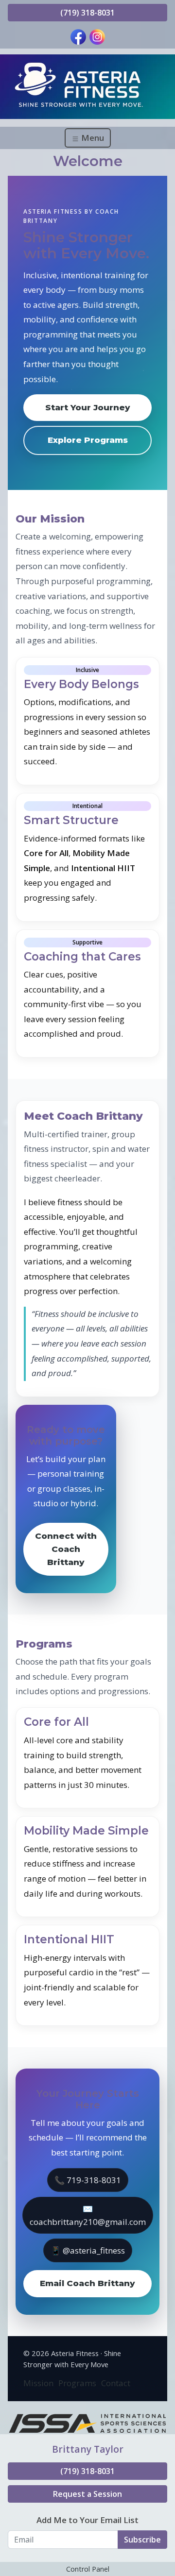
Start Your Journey (88, 407)
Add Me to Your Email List (87, 2520)
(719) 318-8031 (87, 13)
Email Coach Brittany (87, 2283)
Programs (77, 2383)
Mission (38, 2383)
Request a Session (87, 2494)
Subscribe (142, 2540)
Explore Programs (88, 440)
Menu (92, 138)
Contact (116, 2383)
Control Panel (88, 2569)
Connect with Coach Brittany (66, 1549)
